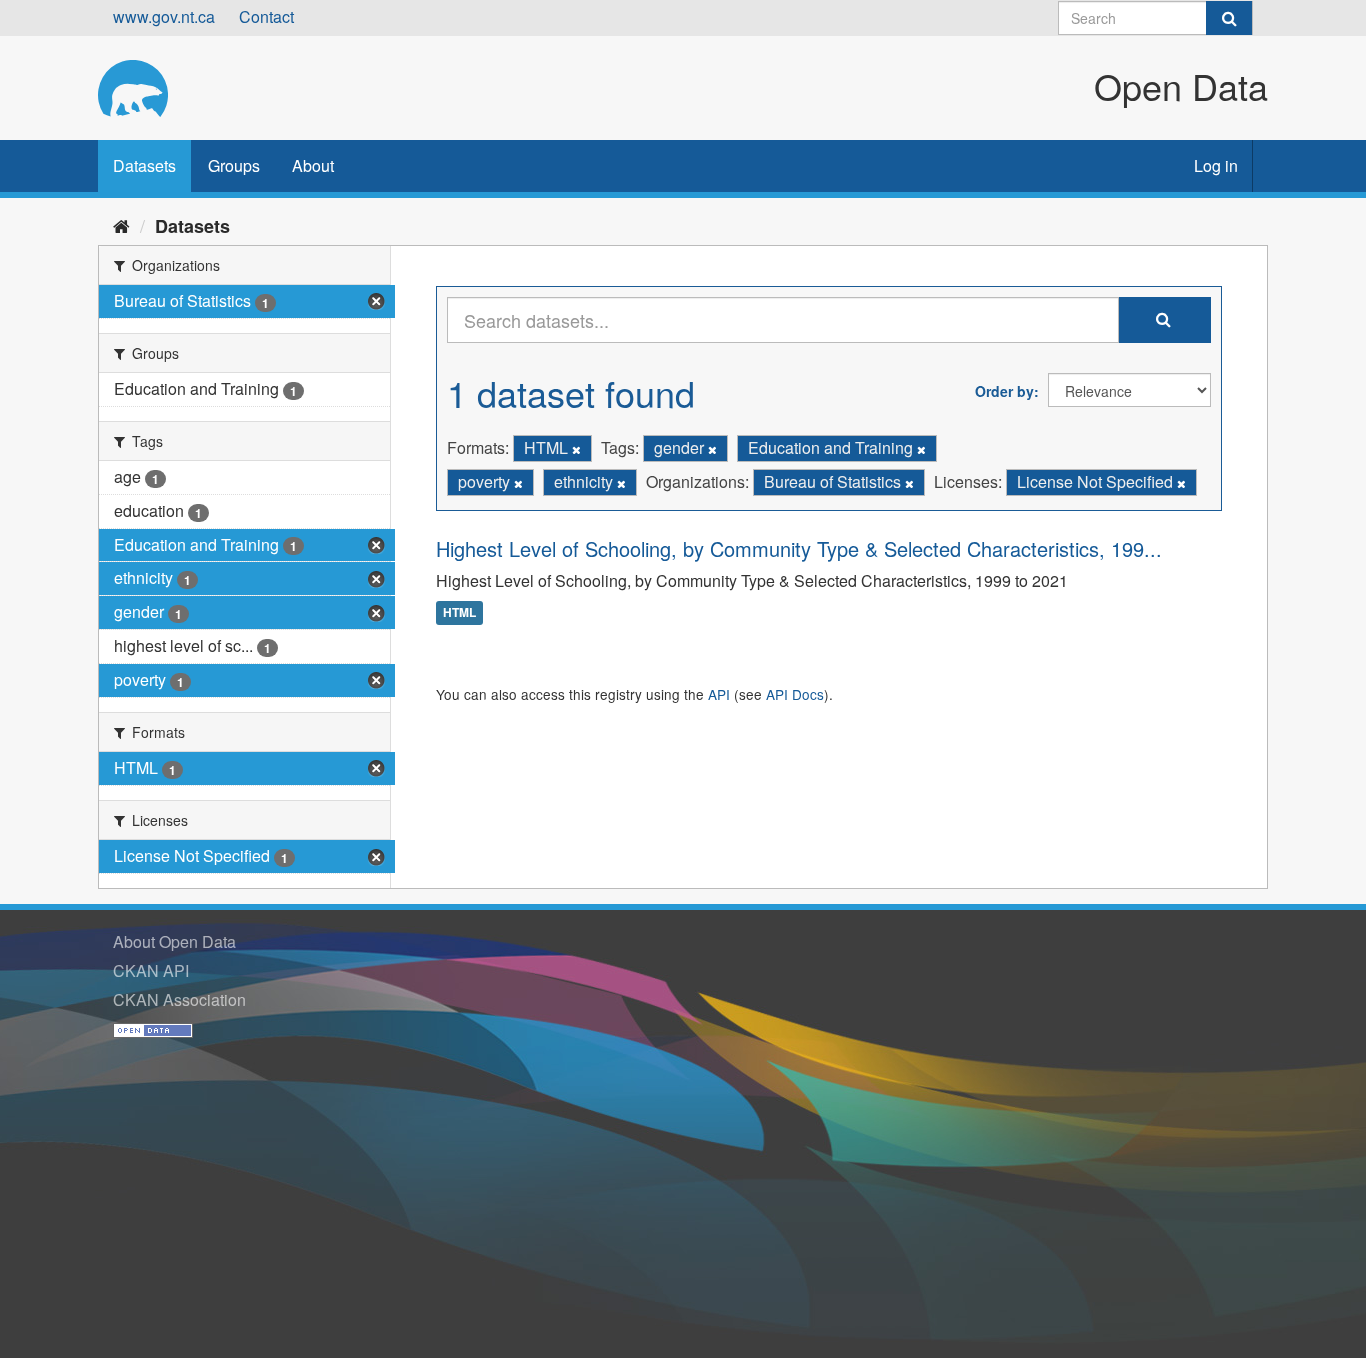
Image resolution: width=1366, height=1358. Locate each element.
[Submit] (1229, 18)
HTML (459, 613)
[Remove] (576, 449)
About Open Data (174, 941)
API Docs (795, 694)
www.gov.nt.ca (164, 16)
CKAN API (151, 970)
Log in (1216, 165)
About (313, 165)
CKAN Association (179, 999)
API (719, 694)
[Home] (121, 225)
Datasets (144, 165)
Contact (266, 16)
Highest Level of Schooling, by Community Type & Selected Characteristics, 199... (799, 548)
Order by (1004, 391)
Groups (234, 165)
